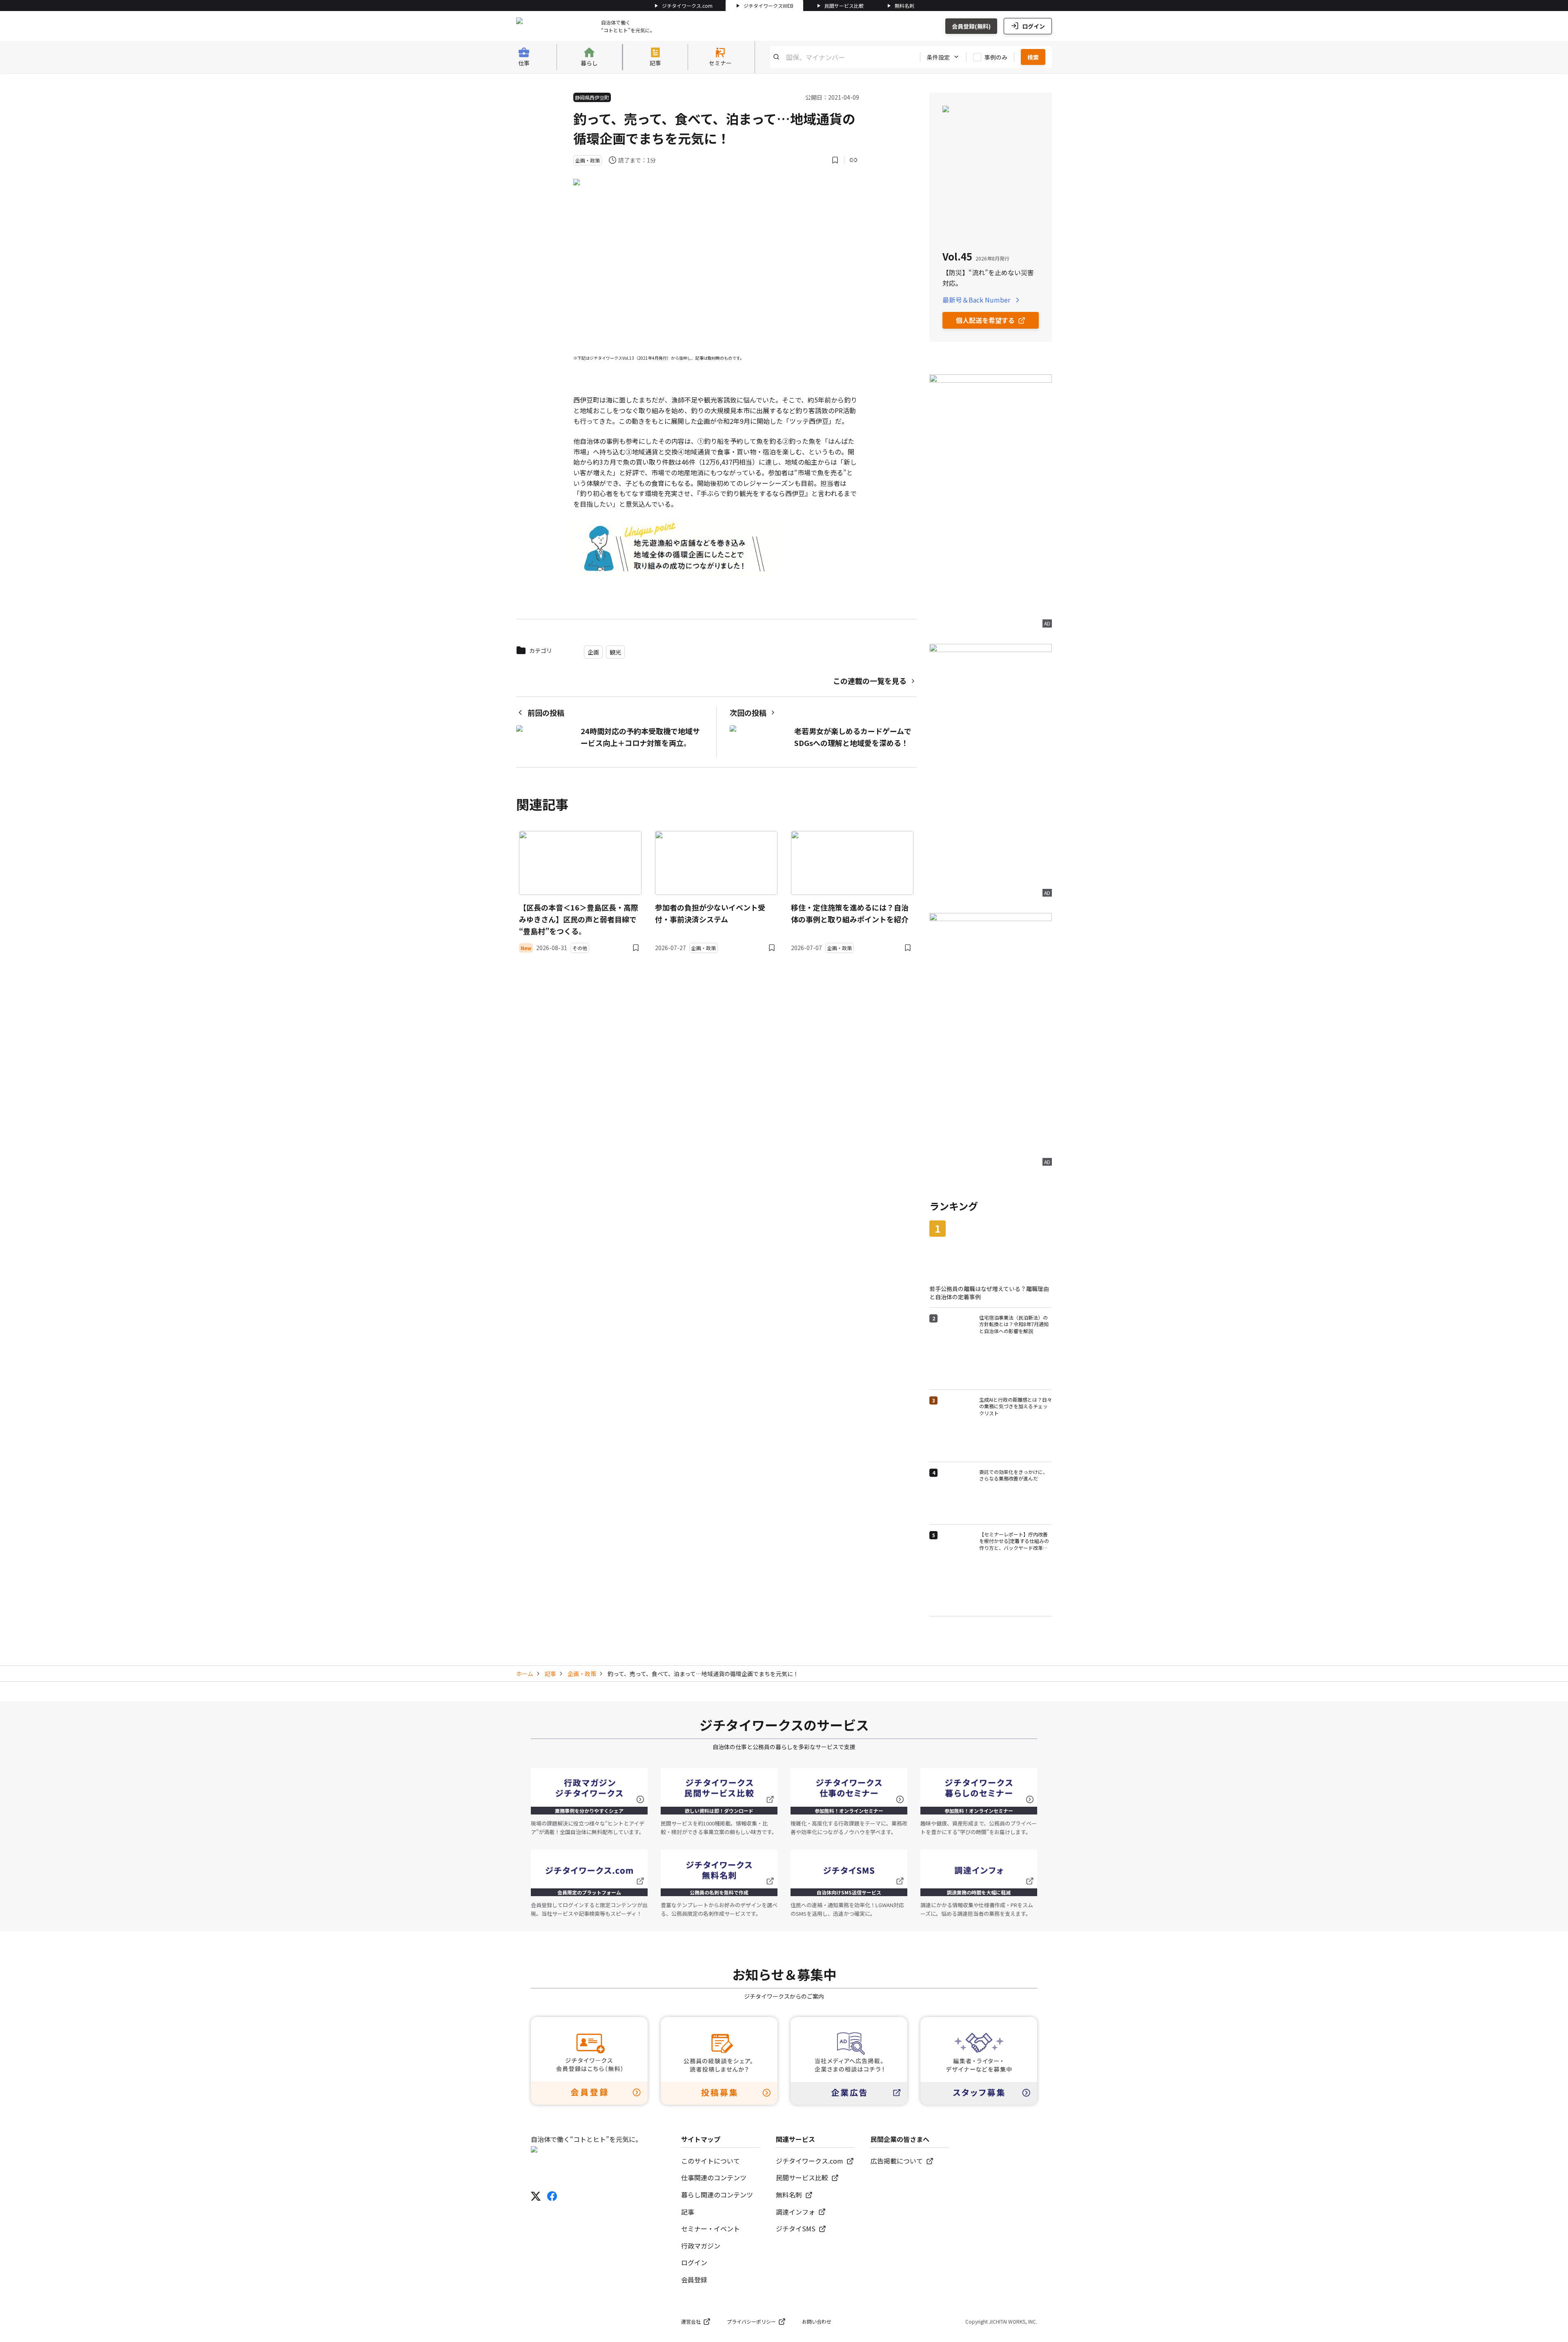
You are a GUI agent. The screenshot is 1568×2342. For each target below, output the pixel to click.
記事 (550, 1674)
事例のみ (996, 57)
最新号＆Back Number (976, 300)
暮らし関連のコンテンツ (717, 2195)
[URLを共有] (853, 160)
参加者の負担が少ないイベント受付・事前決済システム (710, 913)
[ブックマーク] (835, 160)
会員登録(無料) (971, 26)
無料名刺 (904, 6)
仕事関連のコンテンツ (714, 2177)
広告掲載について (897, 2161)
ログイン (1033, 26)
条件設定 (938, 57)
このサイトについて (710, 2161)
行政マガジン (701, 2246)
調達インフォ (795, 2212)
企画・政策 (582, 1674)
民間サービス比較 (844, 6)
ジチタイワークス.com (687, 6)
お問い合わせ (817, 2321)
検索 (1033, 57)
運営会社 (691, 2321)
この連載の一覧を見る (870, 681)
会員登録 (694, 2280)
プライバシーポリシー (751, 2321)
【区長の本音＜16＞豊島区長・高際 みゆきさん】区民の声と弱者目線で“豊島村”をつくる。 (579, 919)
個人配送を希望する (985, 320)
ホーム (525, 1674)
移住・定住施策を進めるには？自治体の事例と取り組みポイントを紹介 (850, 913)
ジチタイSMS (796, 2228)
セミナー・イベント (710, 2228)
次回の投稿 (748, 712)
